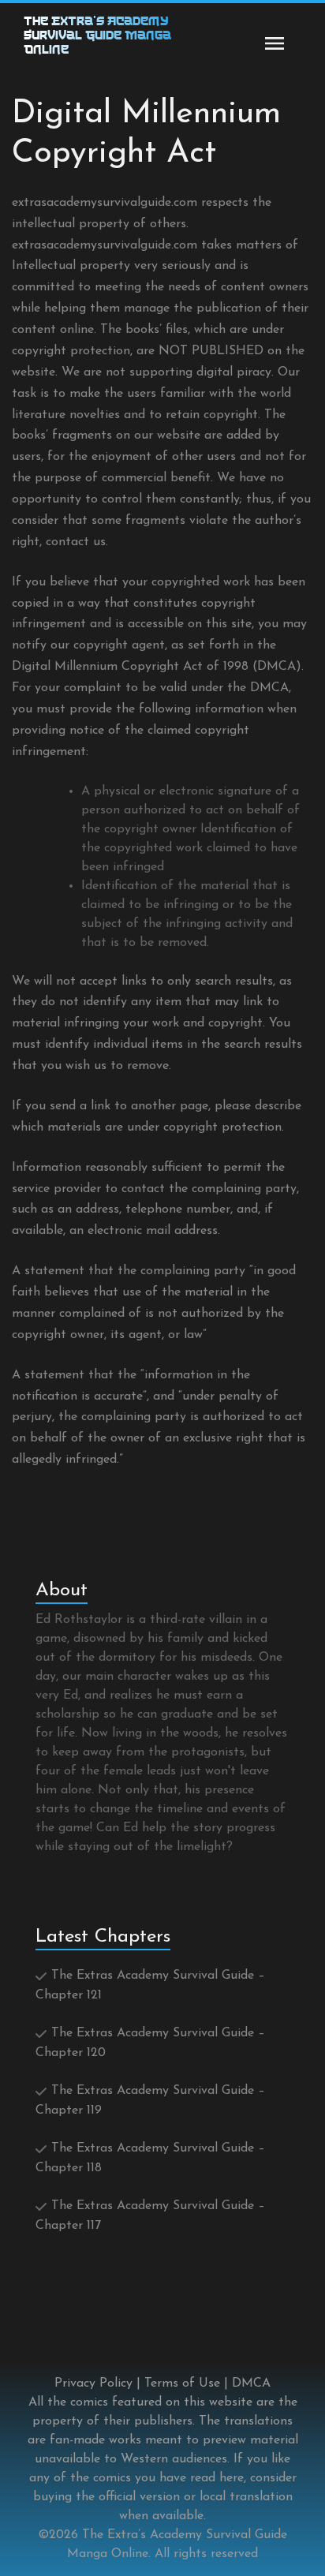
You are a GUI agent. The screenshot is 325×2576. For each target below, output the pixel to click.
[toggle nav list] (275, 43)
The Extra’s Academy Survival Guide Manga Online (97, 37)
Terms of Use (182, 2383)
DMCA (251, 2383)
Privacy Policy (93, 2383)
